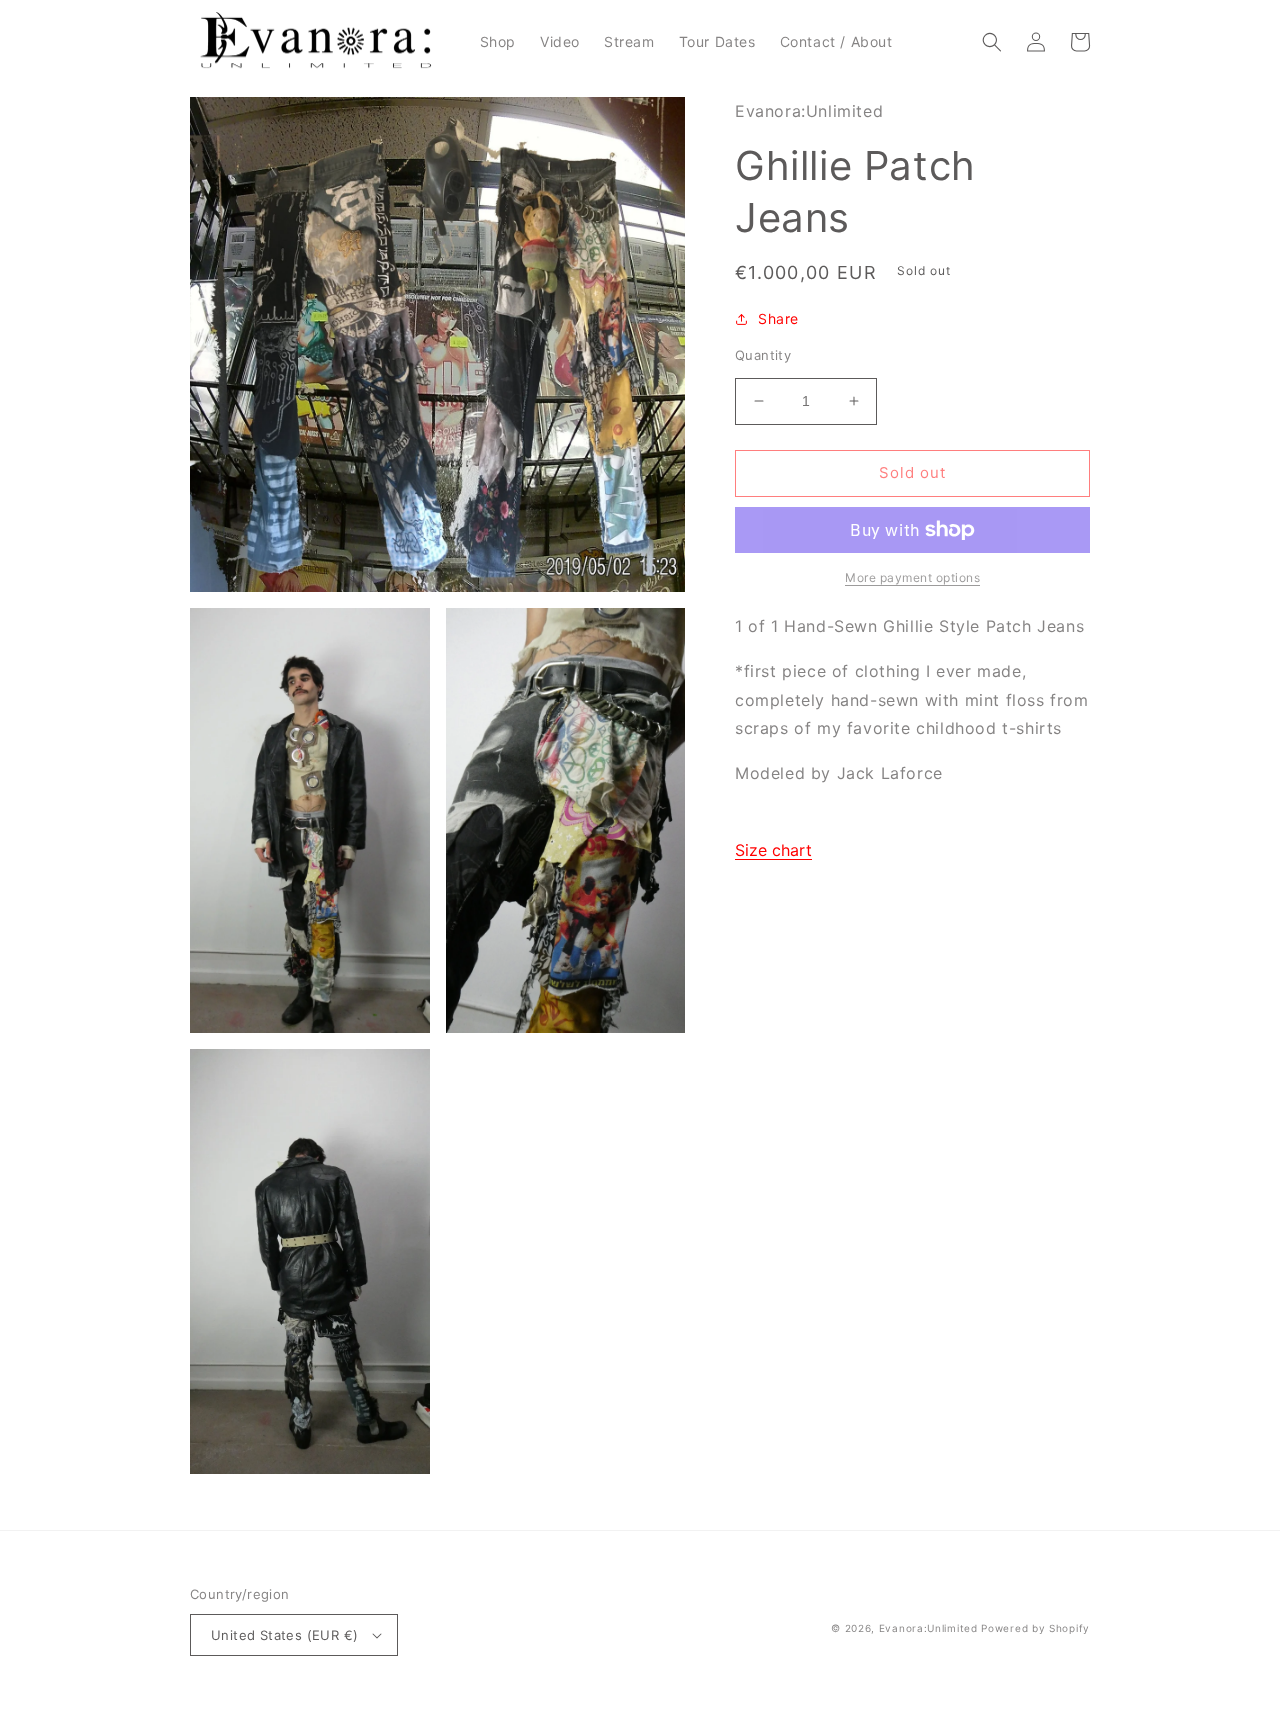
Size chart (773, 850)
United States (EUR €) (284, 1635)
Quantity (763, 355)
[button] (992, 42)
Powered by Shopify (1035, 1628)
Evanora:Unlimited (928, 1628)
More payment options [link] (912, 577)
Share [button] (778, 318)
